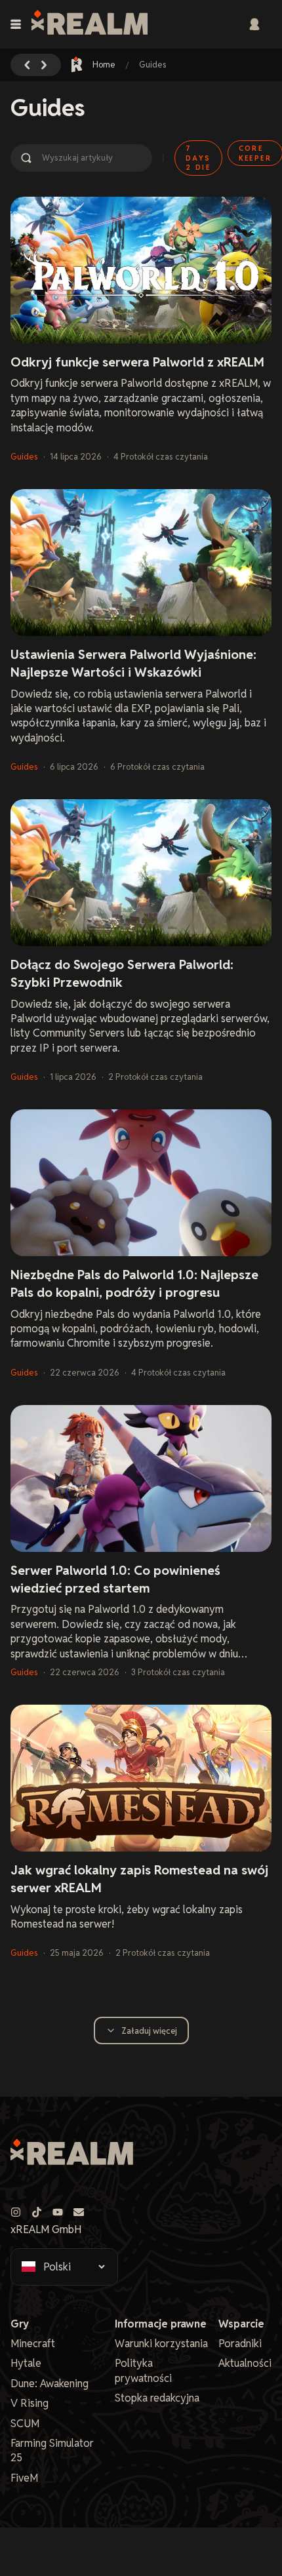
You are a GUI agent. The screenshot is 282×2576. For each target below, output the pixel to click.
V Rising (30, 2403)
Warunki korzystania (161, 2344)
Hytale (26, 2363)
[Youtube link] (58, 2212)
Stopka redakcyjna (157, 2398)
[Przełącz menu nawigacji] (16, 24)
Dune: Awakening (50, 2384)
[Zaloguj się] (254, 24)
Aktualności (245, 2363)
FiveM (24, 2478)
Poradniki (240, 2344)
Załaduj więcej (149, 2031)
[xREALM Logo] (90, 24)
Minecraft (33, 2344)
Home (104, 65)
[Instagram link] (16, 2212)
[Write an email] (79, 2212)
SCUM (25, 2424)
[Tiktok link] (37, 2212)
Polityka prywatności (143, 2370)
